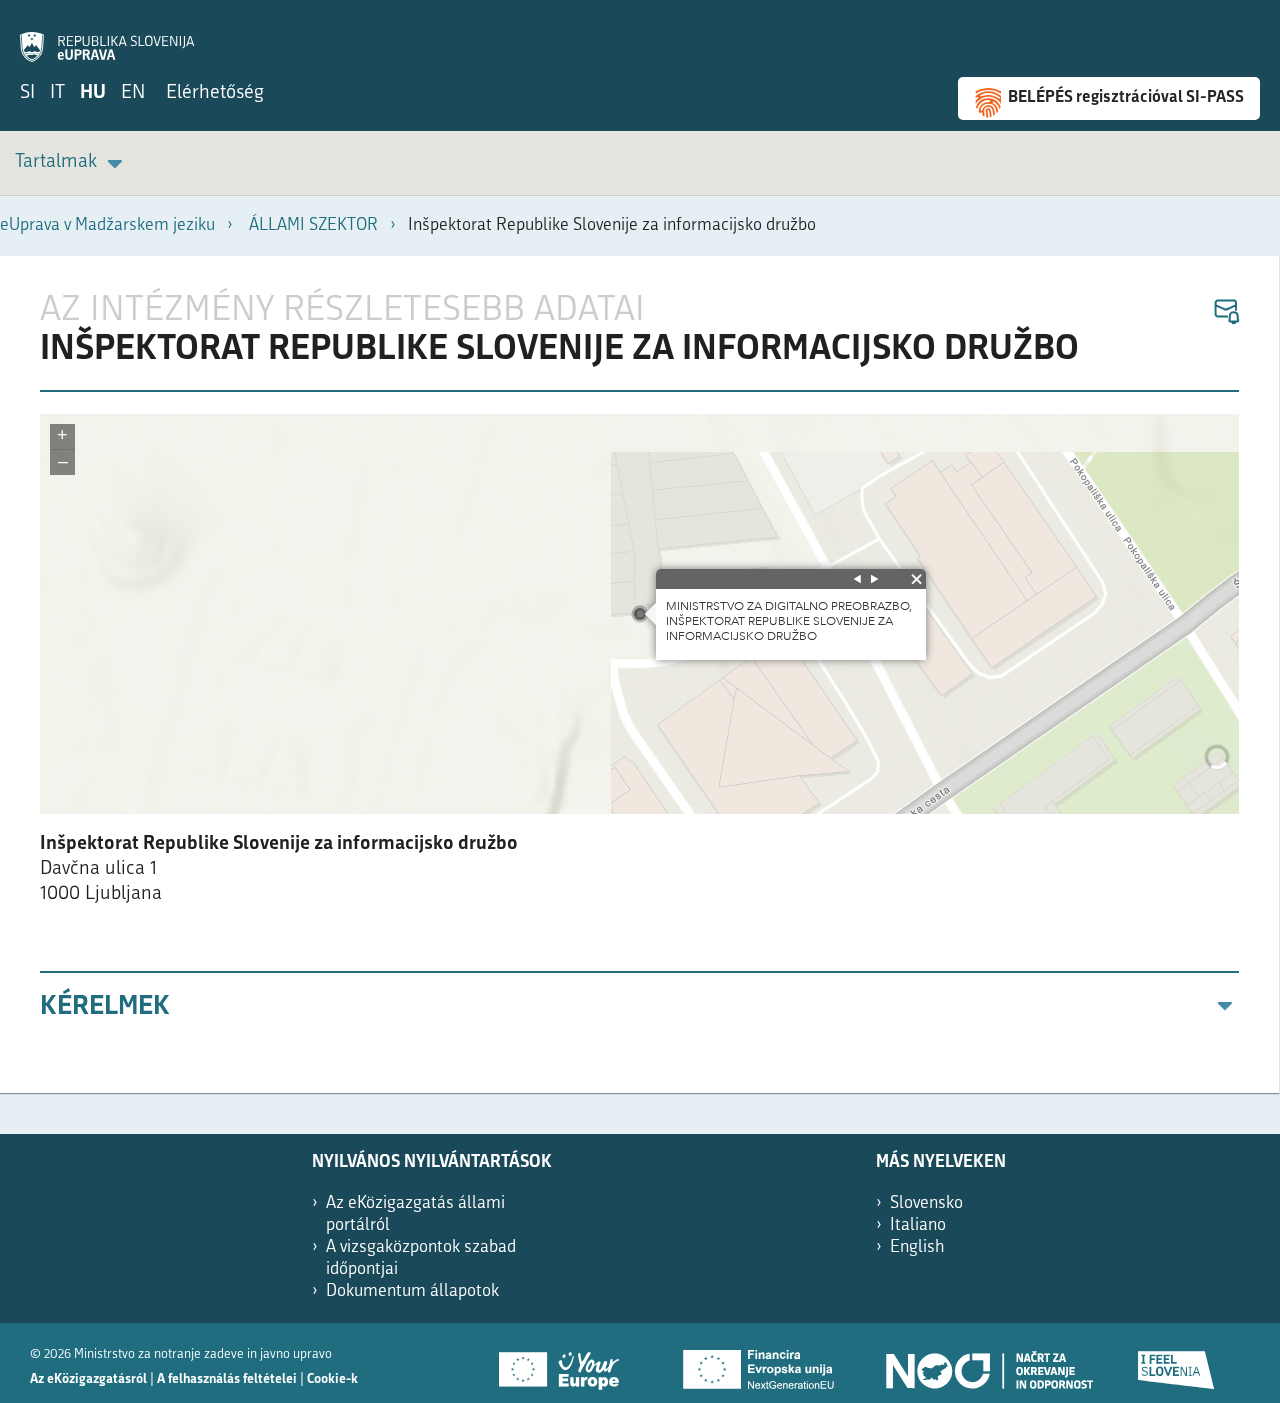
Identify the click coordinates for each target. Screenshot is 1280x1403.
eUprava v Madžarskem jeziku (107, 225)
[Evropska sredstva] (1177, 1363)
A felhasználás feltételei (227, 1379)
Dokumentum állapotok (412, 1291)
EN (133, 93)
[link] (72, 163)
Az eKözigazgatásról (88, 1379)
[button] (1225, 312)
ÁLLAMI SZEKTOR (313, 225)
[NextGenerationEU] (760, 1363)
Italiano (918, 1225)
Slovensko (926, 1203)
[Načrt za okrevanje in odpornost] (988, 1363)
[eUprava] (107, 36)
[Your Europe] (566, 1363)
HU (93, 93)
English (917, 1247)
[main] (640, 674)
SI (27, 93)
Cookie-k (332, 1379)
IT (57, 93)
